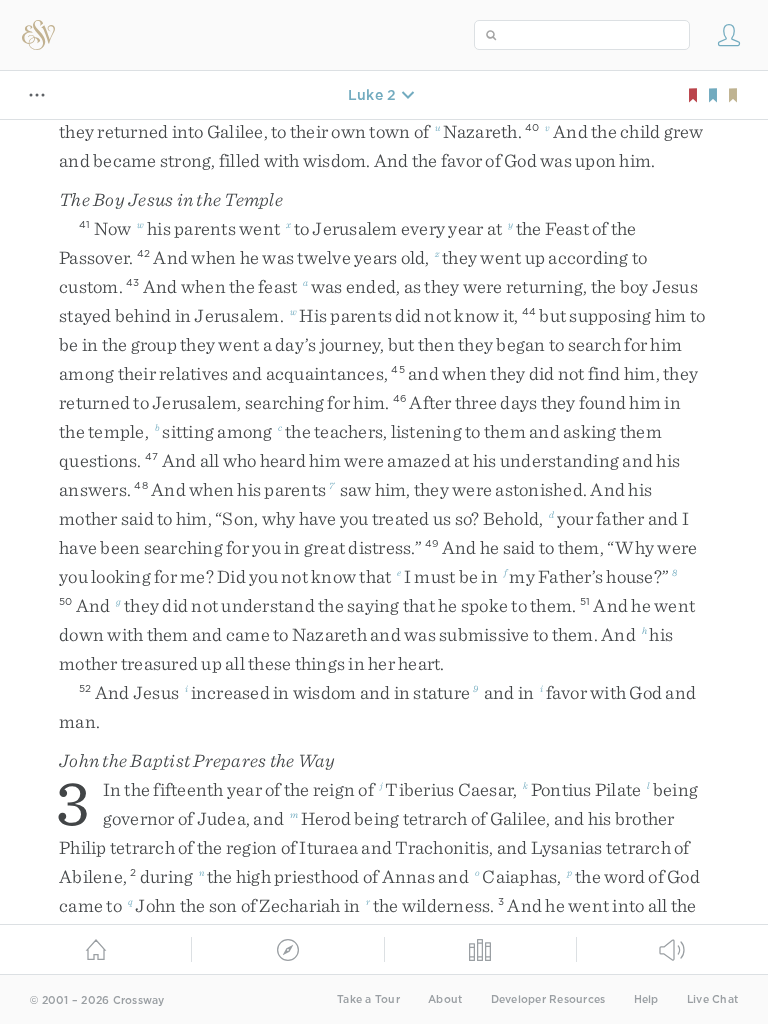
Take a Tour (368, 999)
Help (646, 999)
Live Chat (712, 999)
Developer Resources (548, 999)
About (445, 999)
